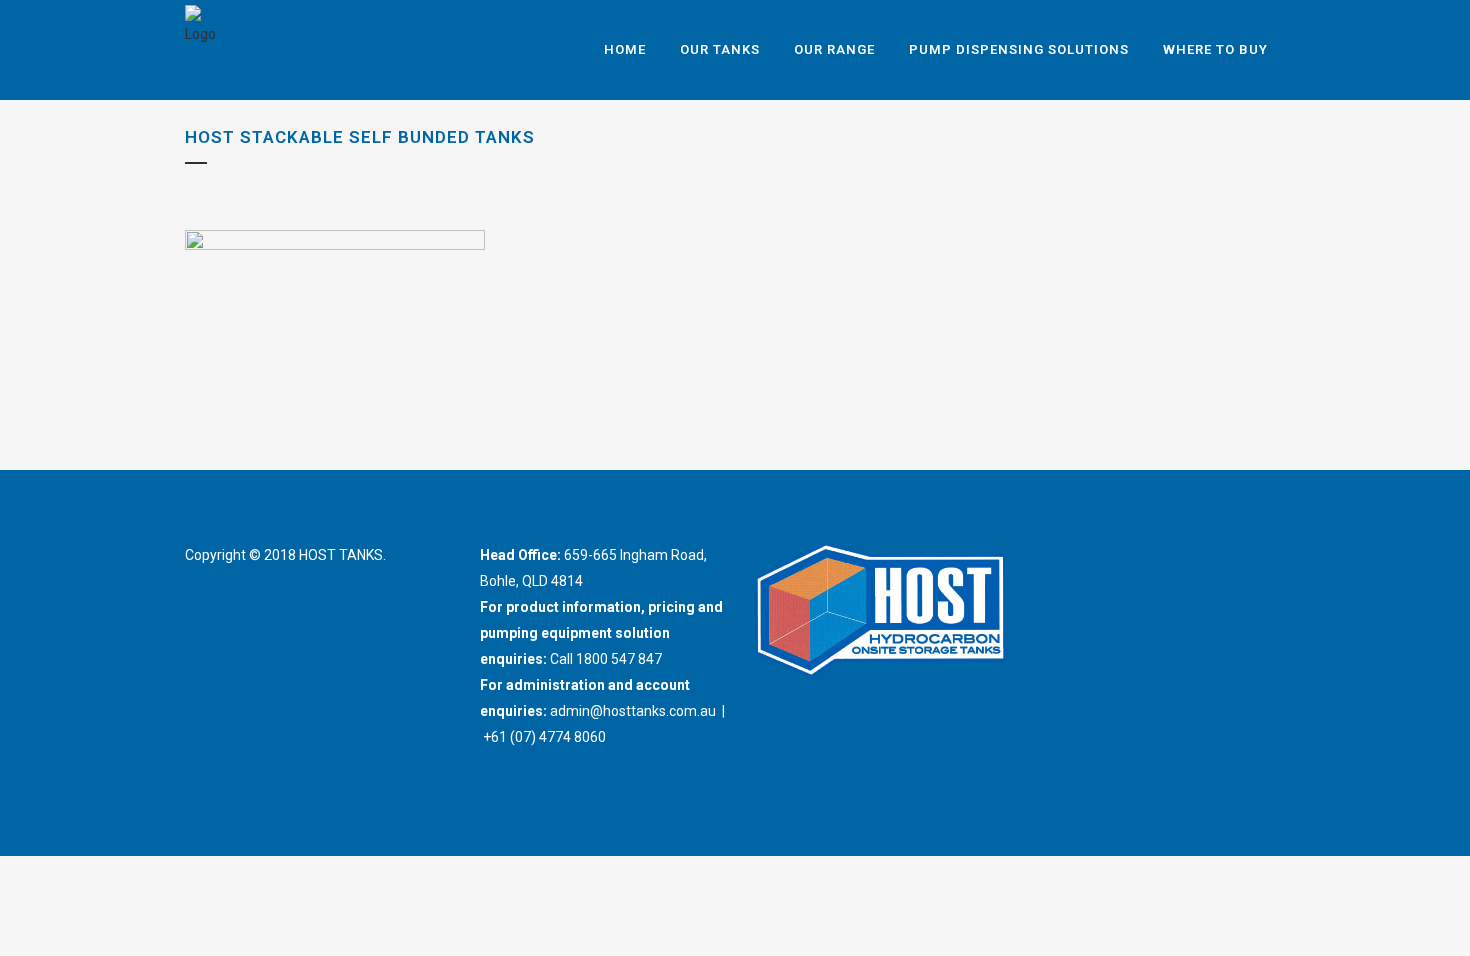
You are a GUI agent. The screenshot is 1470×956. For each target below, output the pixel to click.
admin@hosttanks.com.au (633, 711)
